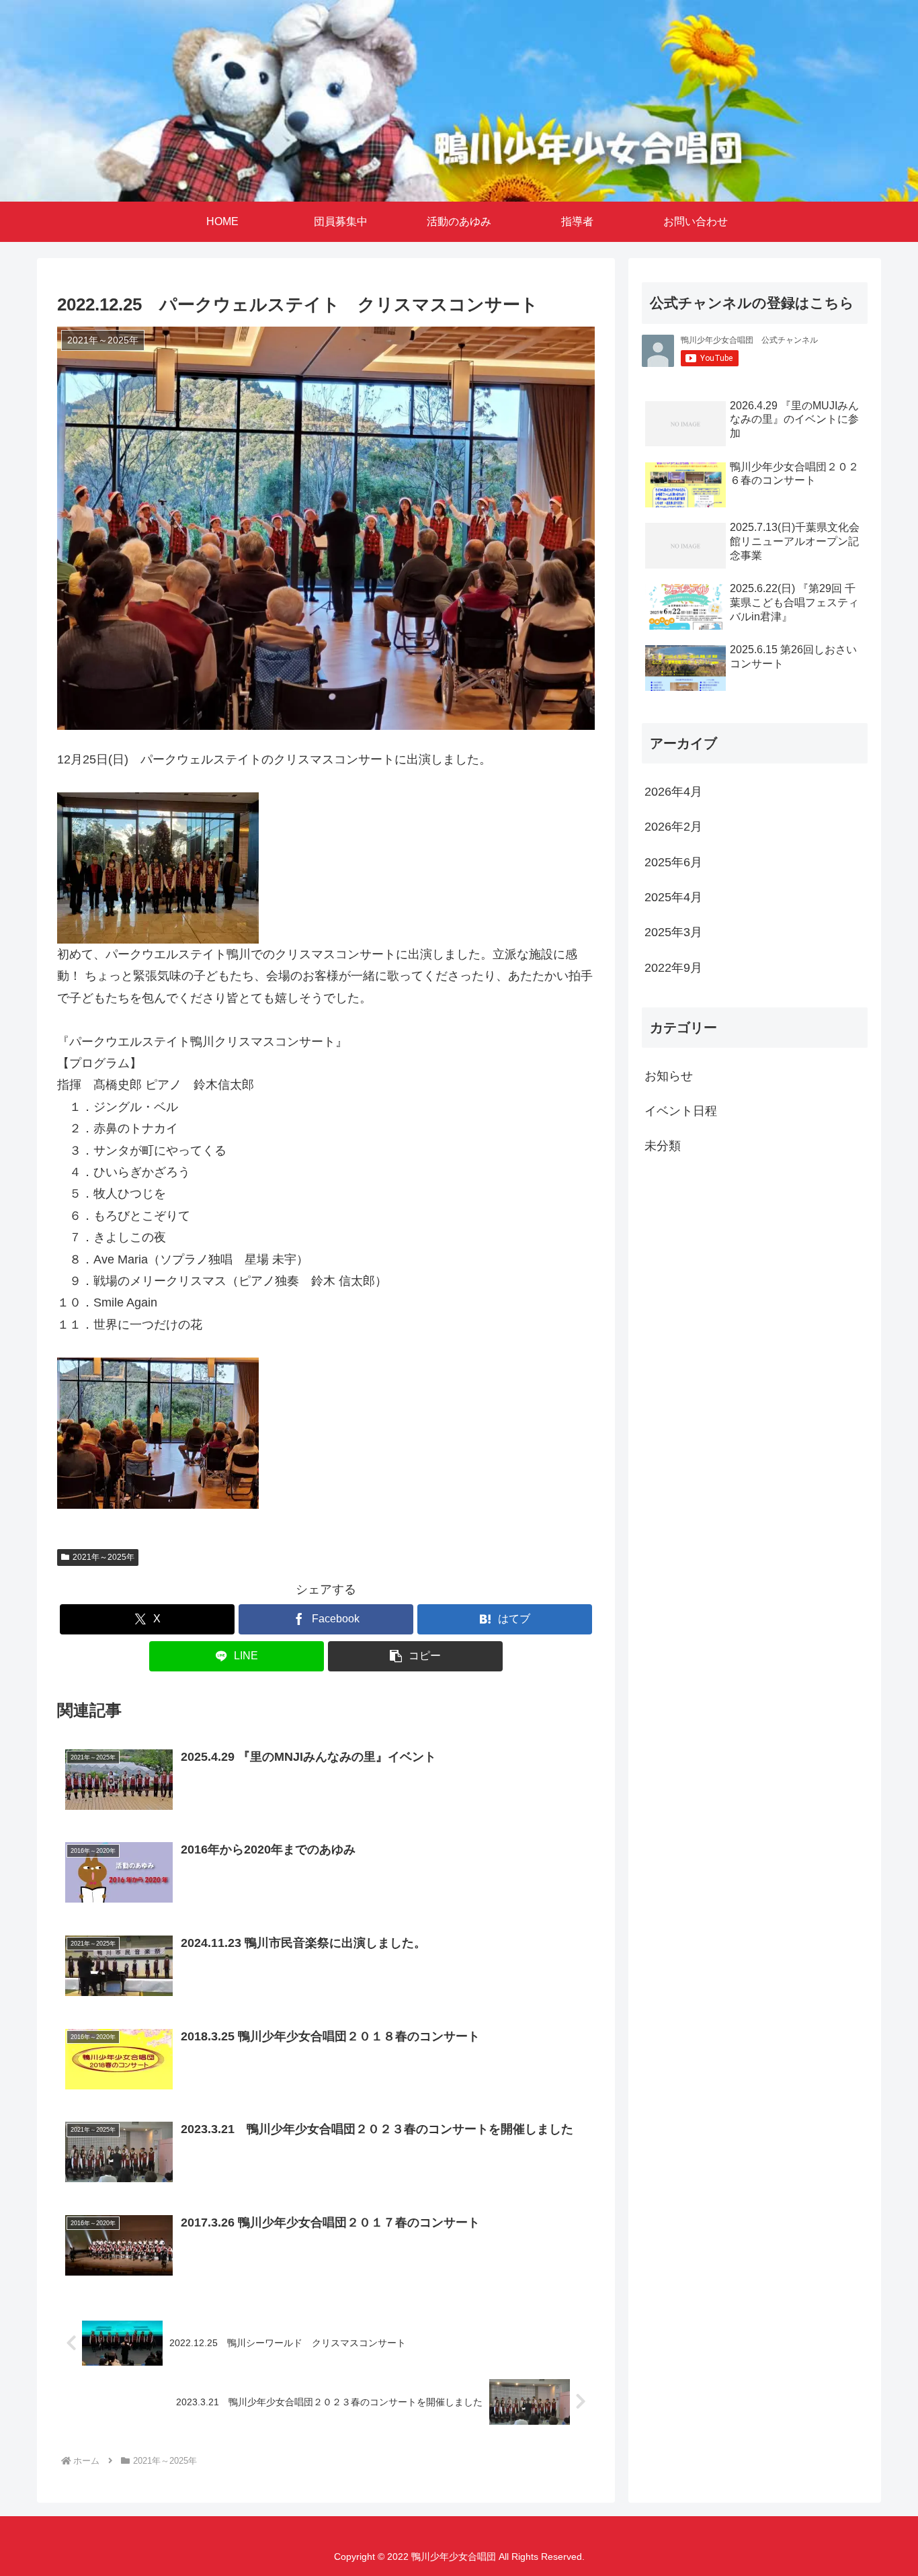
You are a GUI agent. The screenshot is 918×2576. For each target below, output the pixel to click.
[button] (415, 1656)
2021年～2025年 (103, 1557)
